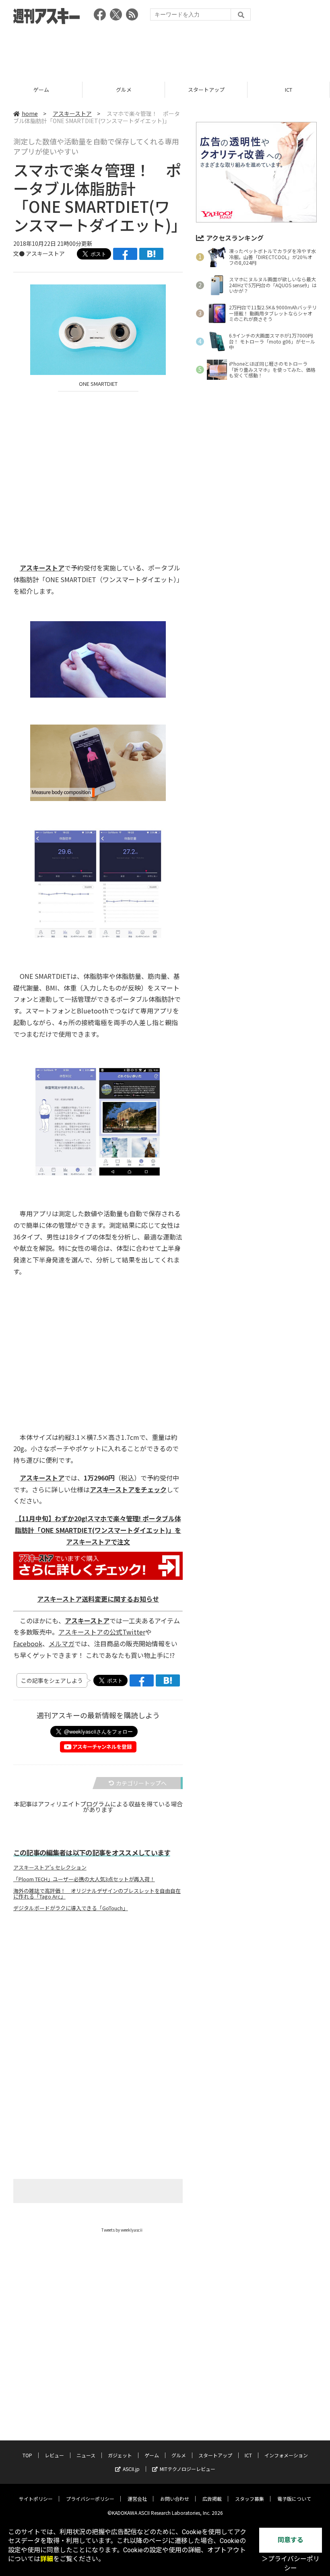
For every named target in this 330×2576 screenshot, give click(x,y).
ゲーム (152, 2455)
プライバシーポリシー (90, 2499)
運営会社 (137, 2499)
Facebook (28, 1643)
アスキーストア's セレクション (50, 1868)
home (30, 113)
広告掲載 (212, 2499)
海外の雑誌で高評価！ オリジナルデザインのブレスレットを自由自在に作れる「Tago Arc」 (97, 1894)
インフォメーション (286, 2455)
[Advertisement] (165, 50)
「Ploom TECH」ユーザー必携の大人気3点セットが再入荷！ (84, 1879)
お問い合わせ (175, 2499)
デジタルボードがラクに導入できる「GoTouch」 (71, 1908)
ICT (206, 90)
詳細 (47, 2559)
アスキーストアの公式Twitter (102, 1632)
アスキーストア (289, 90)
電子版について (294, 2499)
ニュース (86, 2455)
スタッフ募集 (250, 2499)
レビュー (54, 2455)
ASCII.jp (131, 2469)
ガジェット (120, 2455)
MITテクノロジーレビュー (188, 2469)
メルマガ (62, 1643)
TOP (27, 2455)
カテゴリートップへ (141, 1783)
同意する (291, 2540)
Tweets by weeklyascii (122, 2230)
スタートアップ (124, 90)
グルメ (41, 90)
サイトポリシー (36, 2499)
